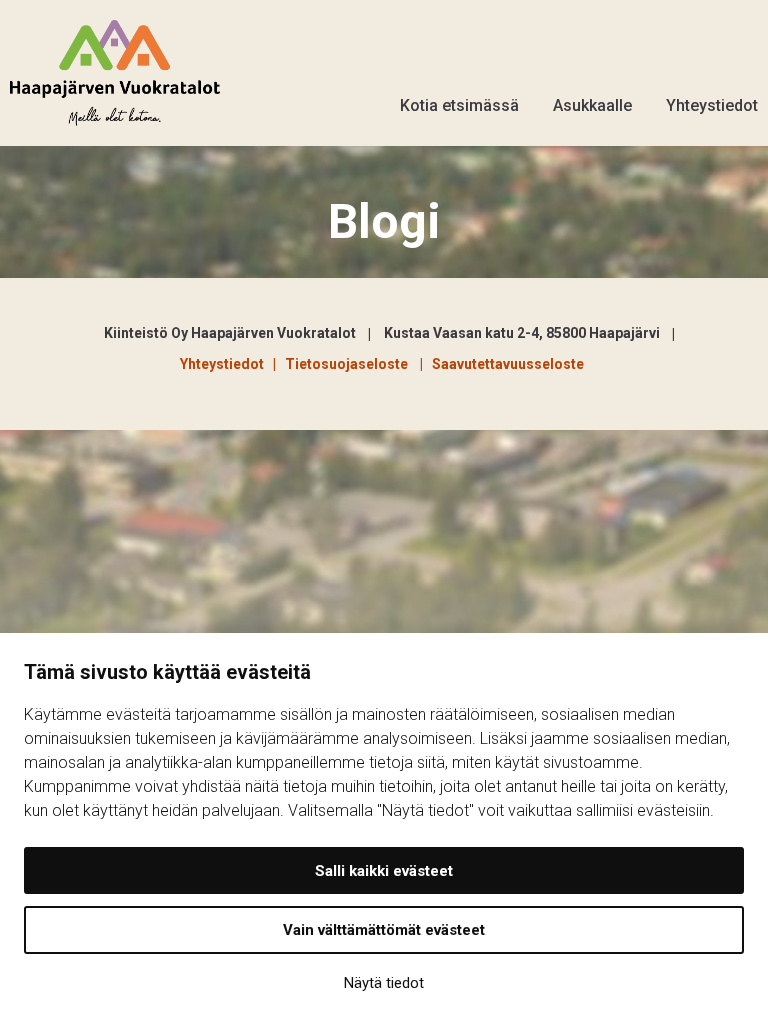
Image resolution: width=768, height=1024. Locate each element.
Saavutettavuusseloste (508, 364)
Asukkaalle (592, 105)
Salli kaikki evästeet (384, 871)
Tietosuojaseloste (349, 364)
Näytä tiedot (384, 983)
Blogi (384, 221)
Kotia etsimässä (459, 105)
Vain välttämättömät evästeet (384, 930)
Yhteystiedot (712, 105)
